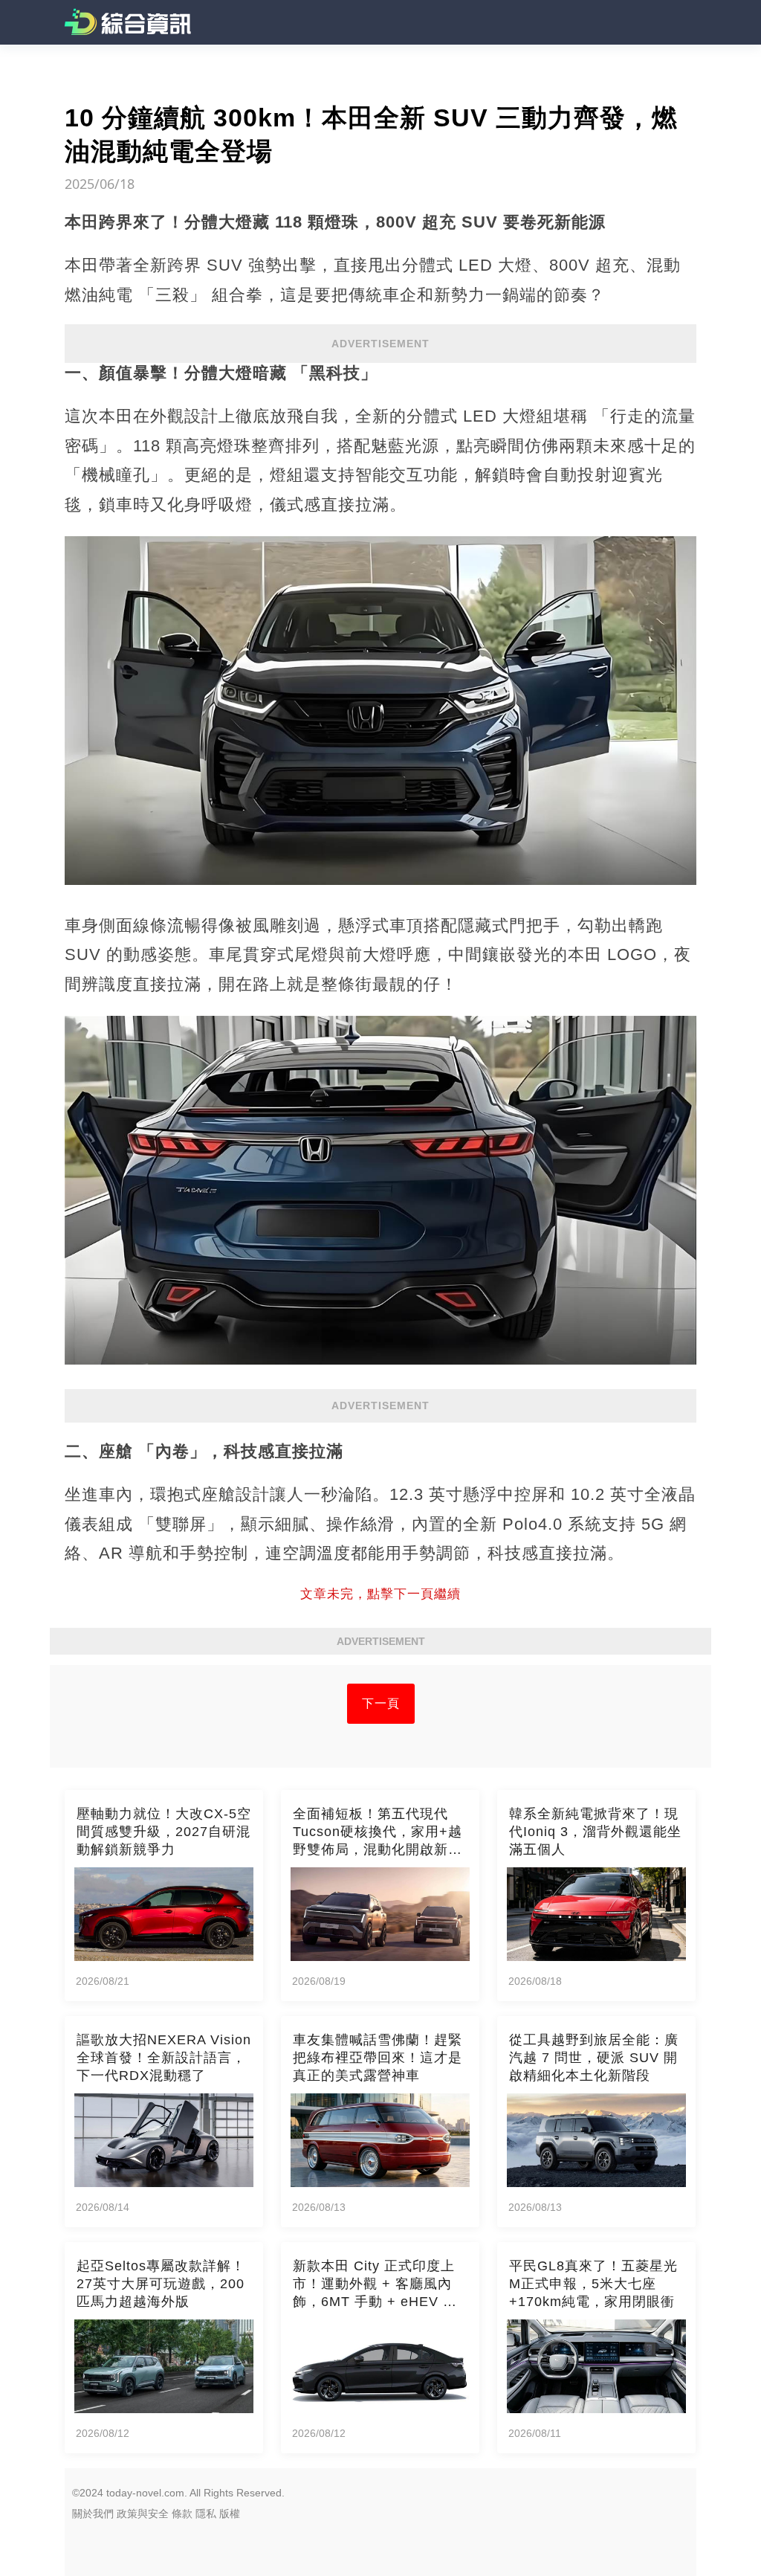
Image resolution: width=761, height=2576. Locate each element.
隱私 (206, 2514)
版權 (230, 2514)
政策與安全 (143, 2514)
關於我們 (93, 2514)
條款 (182, 2514)
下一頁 (381, 1703)
